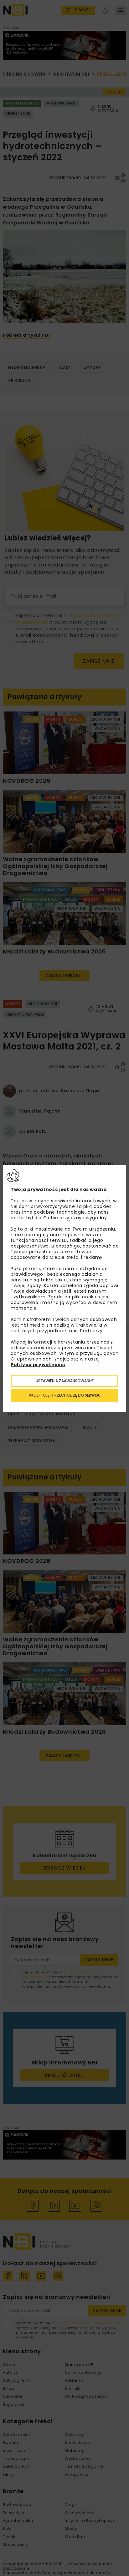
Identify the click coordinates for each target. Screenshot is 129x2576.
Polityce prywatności (38, 1365)
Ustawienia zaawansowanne (65, 1381)
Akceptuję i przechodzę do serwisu (65, 1395)
